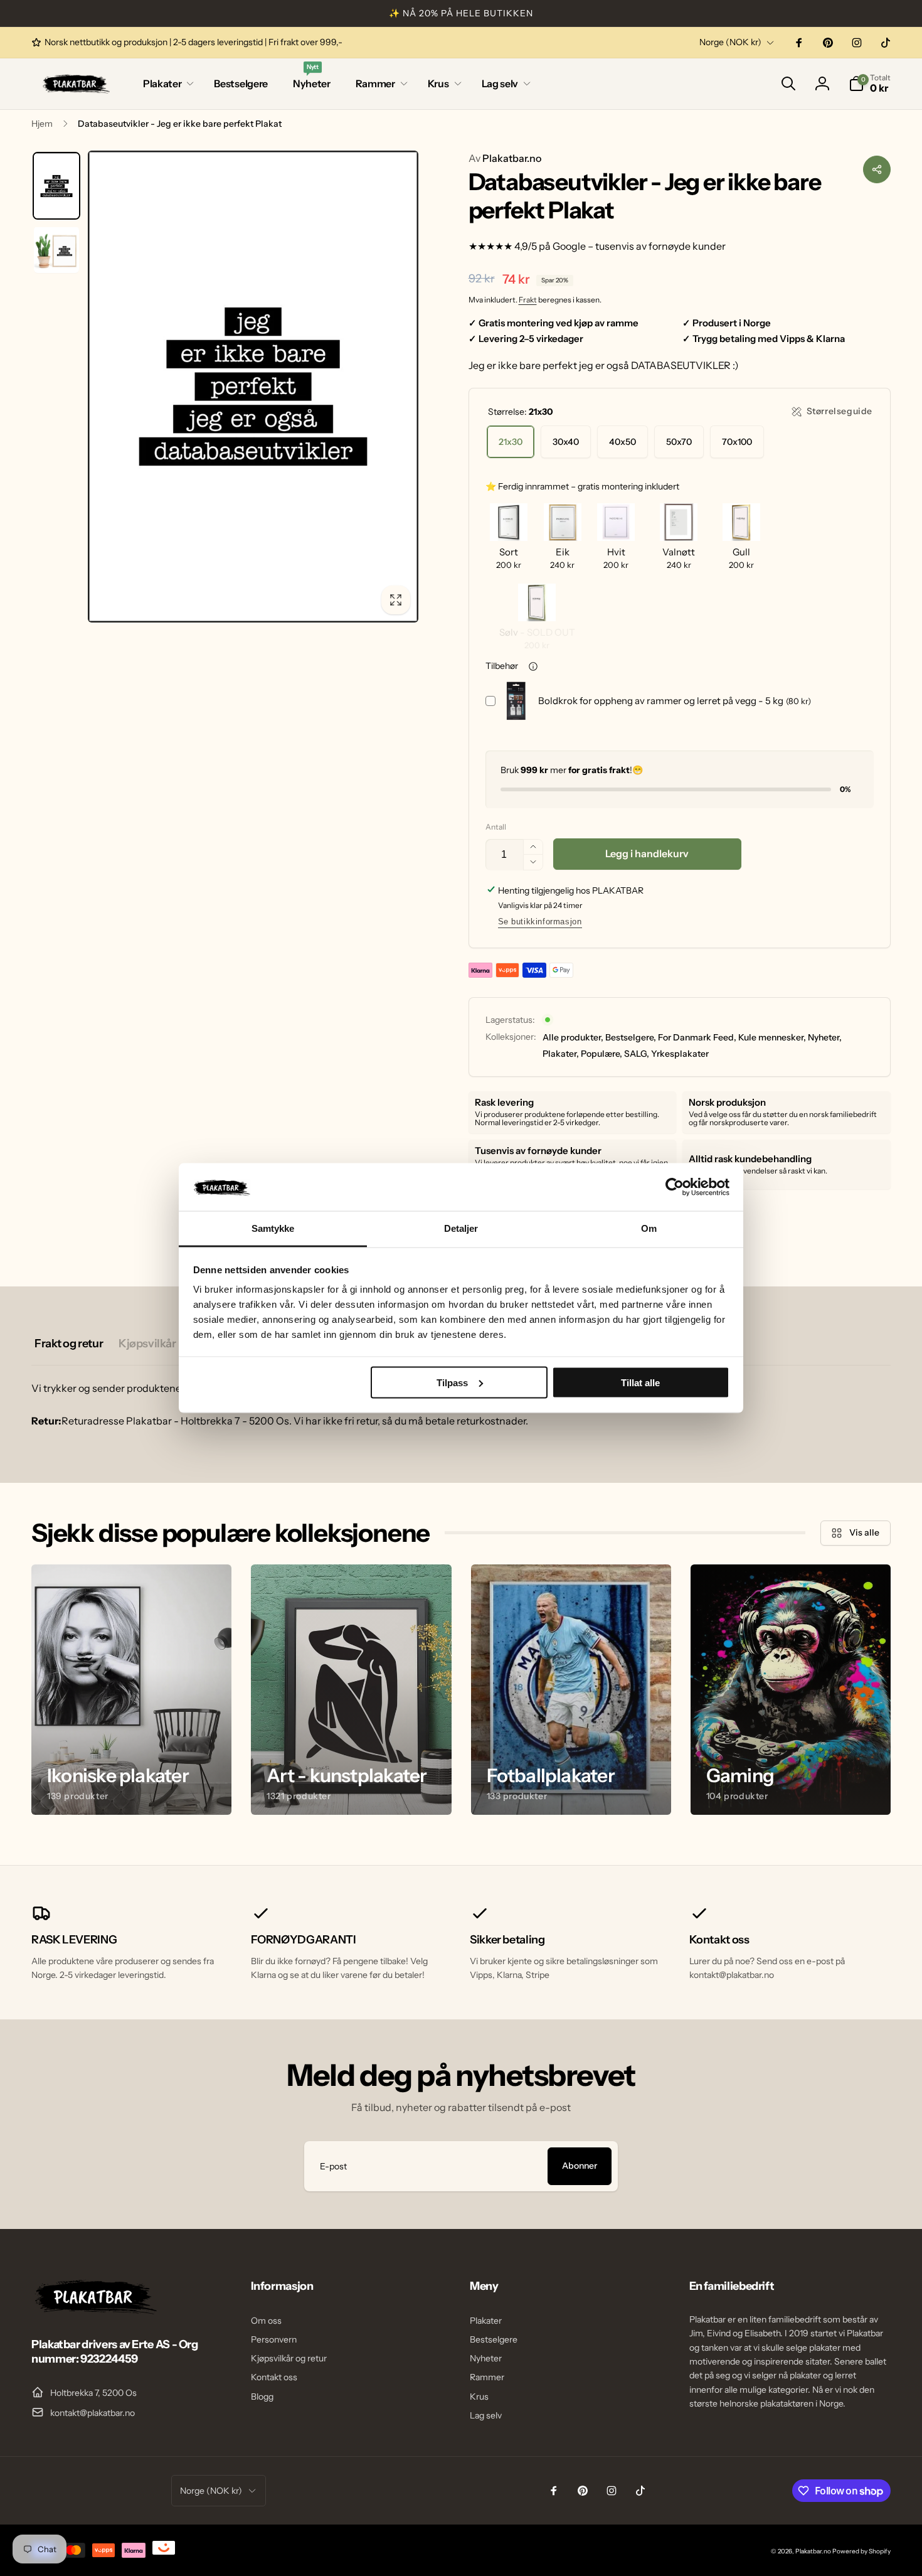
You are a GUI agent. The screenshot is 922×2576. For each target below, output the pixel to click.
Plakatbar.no (505, 158)
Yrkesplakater (680, 1054)
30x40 (566, 442)
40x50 (623, 442)
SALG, (637, 1054)
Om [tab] (649, 1228)
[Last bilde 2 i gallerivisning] (56, 250)
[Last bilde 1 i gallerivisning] (56, 186)
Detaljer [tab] (461, 1228)
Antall (496, 827)
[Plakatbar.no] (94, 2311)
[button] (166, 84)
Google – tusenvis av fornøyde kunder (639, 246)
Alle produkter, (573, 1037)
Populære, (601, 1054)
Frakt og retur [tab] (69, 1344)
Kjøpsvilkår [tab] (147, 1344)
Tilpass (452, 1382)
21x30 (511, 442)
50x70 (679, 442)
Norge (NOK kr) (730, 42)
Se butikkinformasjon (540, 922)
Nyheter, (825, 1037)
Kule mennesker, (772, 1037)
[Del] (877, 169)
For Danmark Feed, (697, 1037)
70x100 (737, 442)
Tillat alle (640, 1382)
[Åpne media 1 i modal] (253, 387)
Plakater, (561, 1054)
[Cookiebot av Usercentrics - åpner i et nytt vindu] (675, 1187)
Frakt (528, 300)
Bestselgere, (631, 1037)
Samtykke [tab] (273, 1228)
